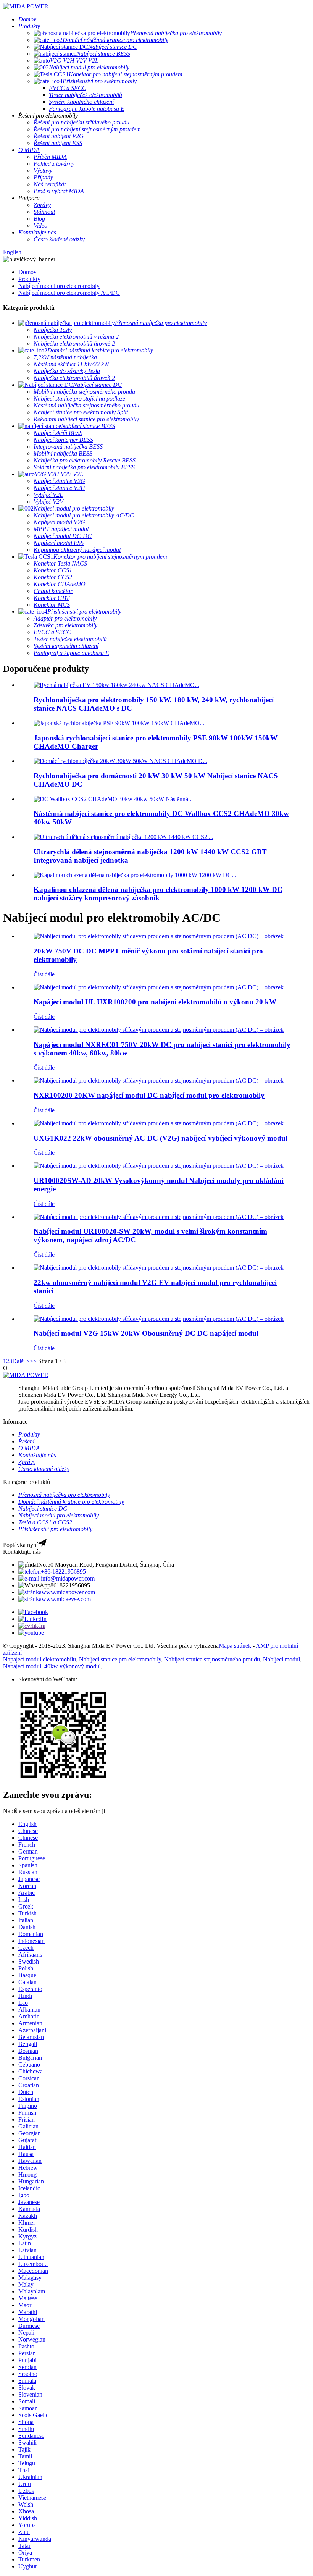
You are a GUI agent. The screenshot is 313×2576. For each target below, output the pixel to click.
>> (33, 1361)
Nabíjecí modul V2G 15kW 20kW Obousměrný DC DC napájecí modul (146, 1333)
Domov (27, 272)
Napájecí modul (22, 1666)
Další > (21, 1361)
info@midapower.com (67, 1578)
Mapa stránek (235, 1646)
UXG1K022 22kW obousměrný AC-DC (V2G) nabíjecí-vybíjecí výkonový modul (161, 1138)
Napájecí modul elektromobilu (40, 1659)
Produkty (29, 279)
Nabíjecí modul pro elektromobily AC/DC (69, 293)
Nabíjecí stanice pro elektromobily (120, 1659)
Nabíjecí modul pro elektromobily (59, 286)
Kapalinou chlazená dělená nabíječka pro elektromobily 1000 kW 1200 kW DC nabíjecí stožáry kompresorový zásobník (158, 894)
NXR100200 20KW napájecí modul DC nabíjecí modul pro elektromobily (149, 1095)
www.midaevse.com (66, 1599)
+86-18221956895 (63, 1572)
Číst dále (44, 974)
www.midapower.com (68, 1592)
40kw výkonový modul (73, 1666)
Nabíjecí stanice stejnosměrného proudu (212, 1659)
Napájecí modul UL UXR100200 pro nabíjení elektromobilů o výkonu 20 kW (155, 1002)
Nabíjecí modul (282, 1659)
